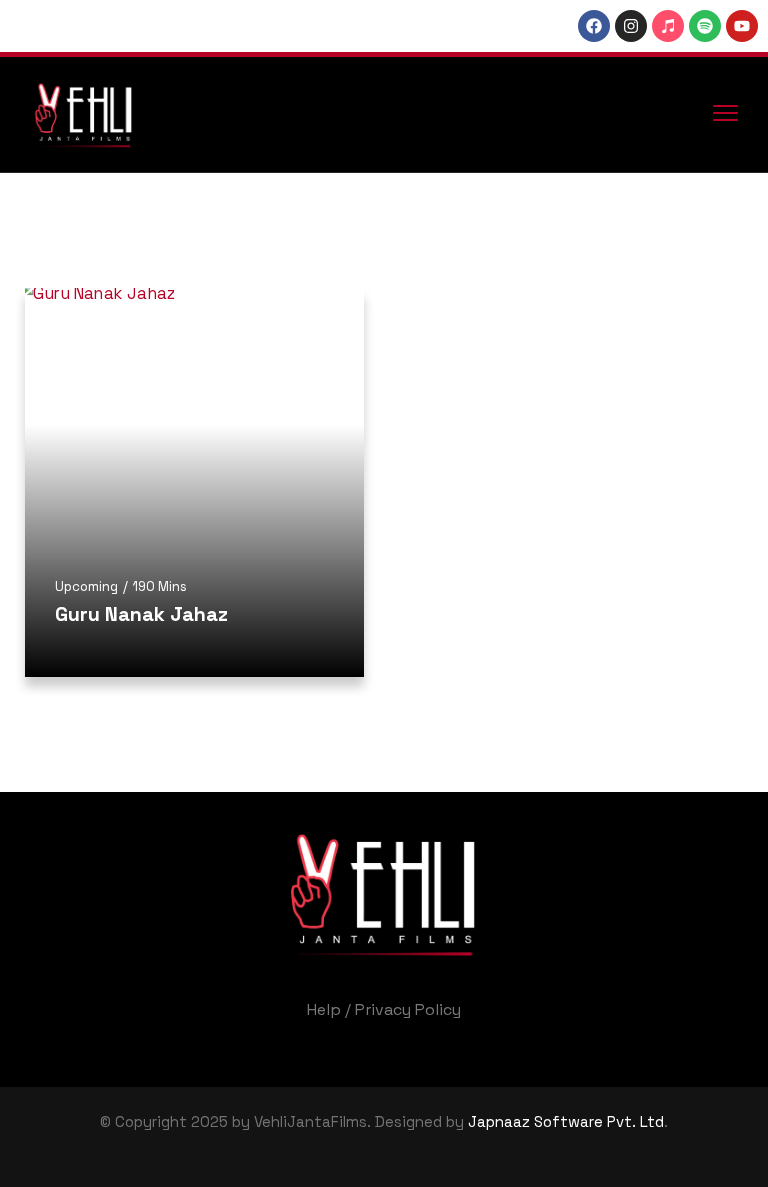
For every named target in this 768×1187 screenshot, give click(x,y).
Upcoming (86, 586)
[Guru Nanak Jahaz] (194, 482)
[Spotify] (705, 26)
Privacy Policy (408, 1009)
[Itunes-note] (668, 26)
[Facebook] (594, 26)
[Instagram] (631, 26)
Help (324, 1009)
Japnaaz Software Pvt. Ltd (566, 1121)
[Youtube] (742, 26)
